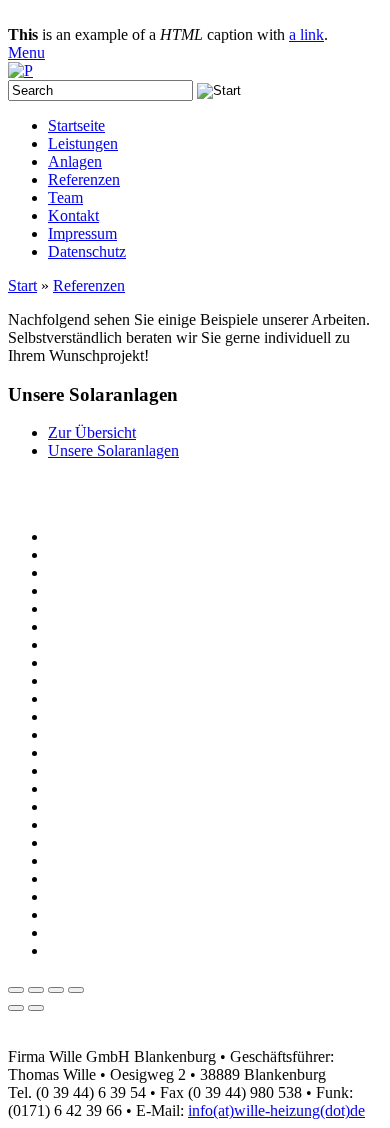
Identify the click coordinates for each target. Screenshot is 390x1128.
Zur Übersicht (92, 432)
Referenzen (89, 285)
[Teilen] (36, 990)
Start (22, 285)
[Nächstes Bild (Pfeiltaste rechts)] (36, 1008)
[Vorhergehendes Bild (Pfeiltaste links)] (16, 1008)
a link (306, 34)
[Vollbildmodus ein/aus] (56, 990)
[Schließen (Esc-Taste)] (16, 990)
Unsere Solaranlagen (113, 450)
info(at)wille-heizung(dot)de (276, 1110)
